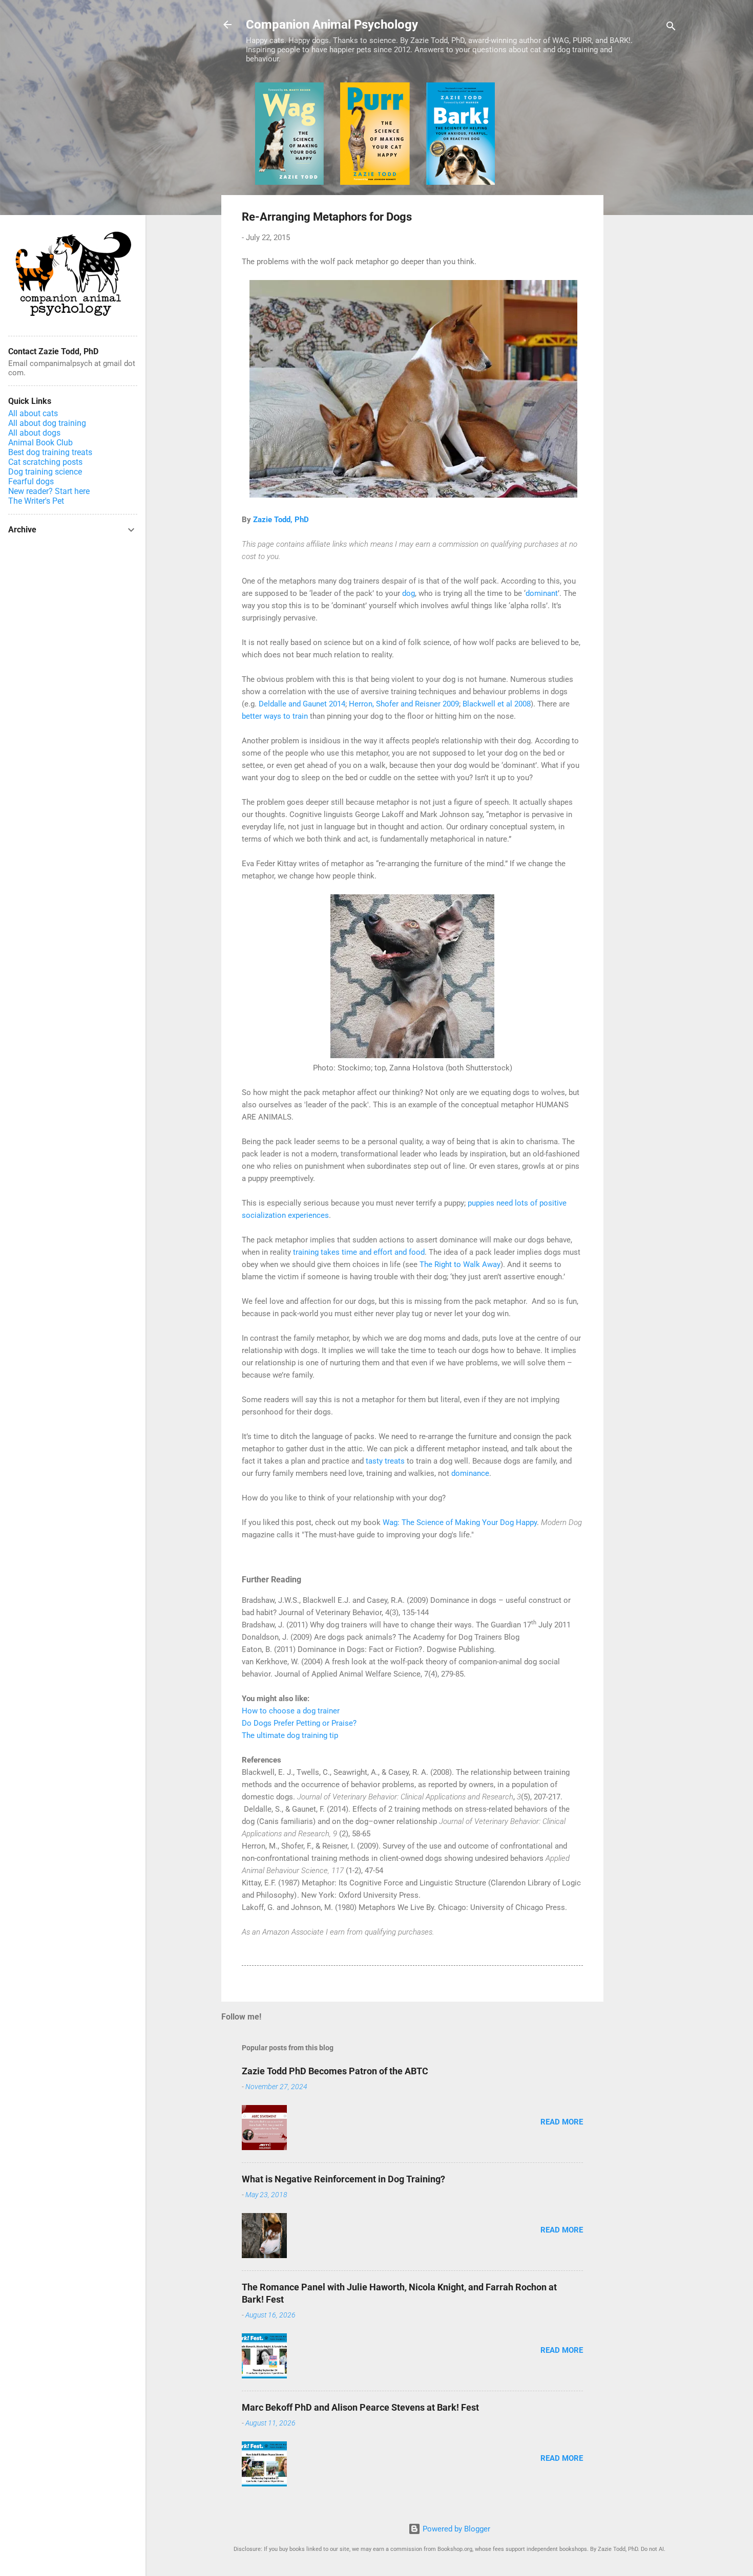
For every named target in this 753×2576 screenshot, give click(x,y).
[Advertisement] (644, 236)
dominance (470, 1473)
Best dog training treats (50, 452)
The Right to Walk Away (460, 1264)
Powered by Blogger (455, 2529)
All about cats (33, 413)
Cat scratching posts (45, 462)
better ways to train (275, 716)
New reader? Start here (49, 491)
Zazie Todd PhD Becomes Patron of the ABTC (335, 2071)
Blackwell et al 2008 (497, 704)
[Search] (671, 28)
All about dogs (34, 433)
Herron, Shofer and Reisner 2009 (404, 704)
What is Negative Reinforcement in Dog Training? (343, 2179)
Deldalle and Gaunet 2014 (302, 704)
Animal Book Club (40, 443)
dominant (542, 593)
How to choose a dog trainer (291, 1711)
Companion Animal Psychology (332, 25)
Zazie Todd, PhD (281, 520)
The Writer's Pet (36, 501)
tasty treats (385, 1461)
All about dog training (47, 423)
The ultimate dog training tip (290, 1735)
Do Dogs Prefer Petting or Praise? (299, 1723)
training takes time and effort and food (359, 1252)
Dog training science (45, 472)
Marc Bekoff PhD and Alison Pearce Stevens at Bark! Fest (360, 2407)
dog (409, 593)
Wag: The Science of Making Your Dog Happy (460, 1522)
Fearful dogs (31, 481)
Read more (562, 2122)
